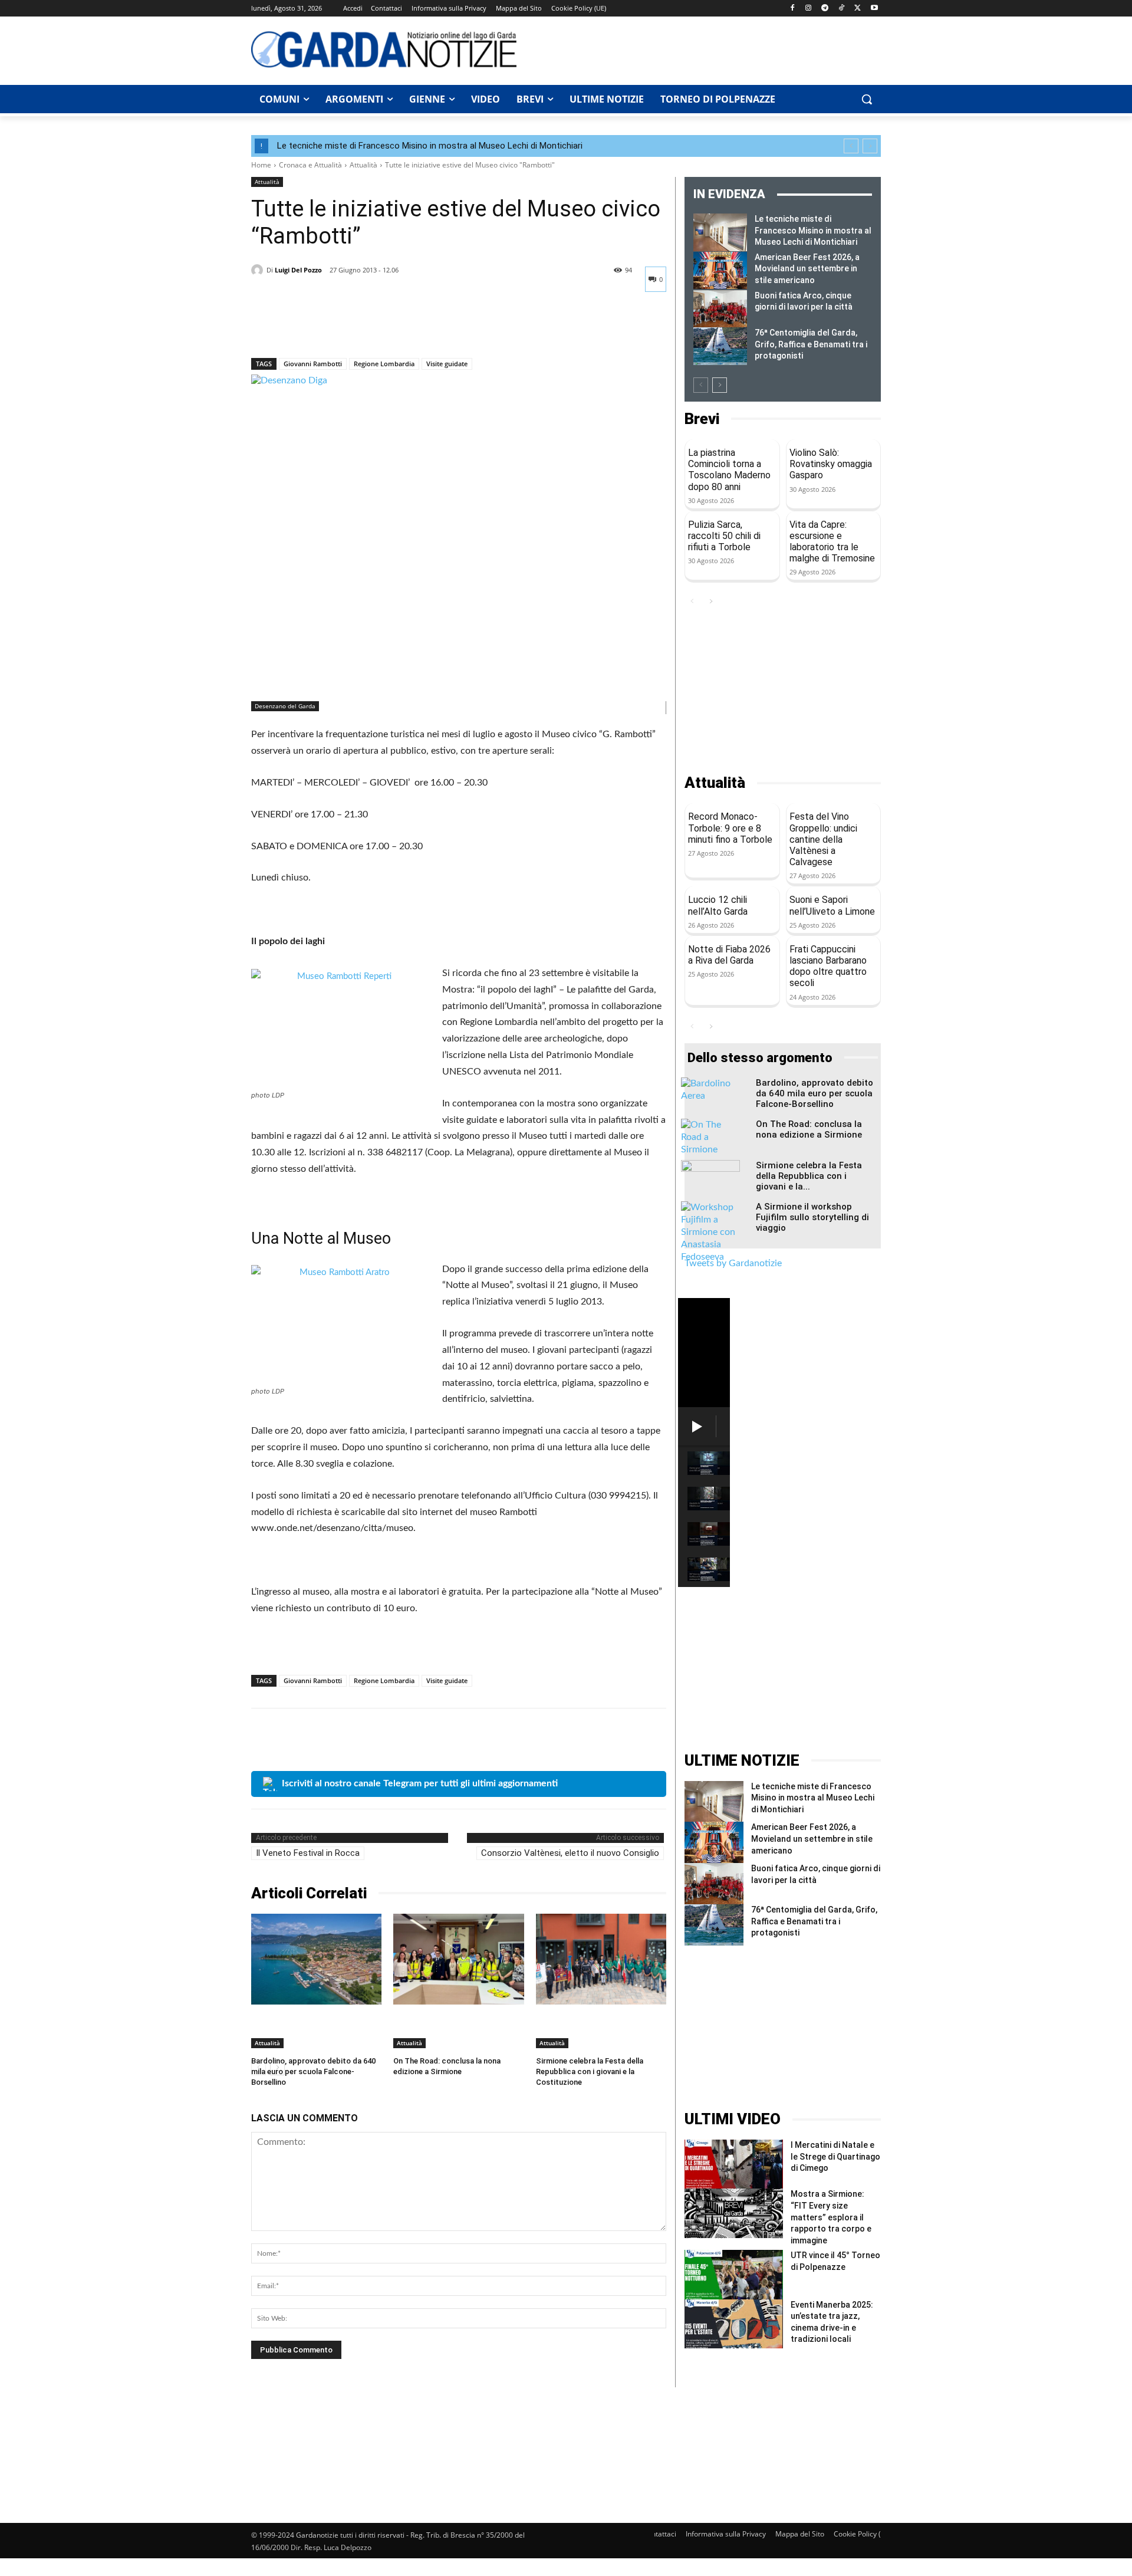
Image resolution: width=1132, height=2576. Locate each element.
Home (261, 165)
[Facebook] (792, 9)
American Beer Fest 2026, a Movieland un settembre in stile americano (807, 269)
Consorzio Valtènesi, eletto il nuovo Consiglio (570, 1853)
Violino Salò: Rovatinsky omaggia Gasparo (831, 464)
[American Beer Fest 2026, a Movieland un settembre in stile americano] (720, 271)
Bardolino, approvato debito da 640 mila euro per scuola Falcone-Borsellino (313, 2071)
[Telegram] (825, 9)
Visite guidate (447, 364)
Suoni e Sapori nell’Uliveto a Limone (832, 905)
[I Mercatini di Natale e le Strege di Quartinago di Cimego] (734, 2164)
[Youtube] (874, 9)
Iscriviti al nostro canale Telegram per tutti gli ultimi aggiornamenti (420, 1783)
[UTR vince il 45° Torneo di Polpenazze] (734, 2274)
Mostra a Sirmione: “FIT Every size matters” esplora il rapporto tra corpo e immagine (831, 2217)
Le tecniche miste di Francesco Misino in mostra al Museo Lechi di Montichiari (430, 146)
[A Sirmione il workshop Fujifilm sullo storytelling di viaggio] (710, 1232)
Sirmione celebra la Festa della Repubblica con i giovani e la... (809, 1176)
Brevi (702, 419)
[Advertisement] (705, 49)
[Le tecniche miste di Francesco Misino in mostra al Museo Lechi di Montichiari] (720, 232)
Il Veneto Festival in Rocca (308, 1853)
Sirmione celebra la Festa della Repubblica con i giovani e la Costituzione (590, 2071)
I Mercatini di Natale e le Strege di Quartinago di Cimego (835, 2156)
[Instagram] (809, 9)
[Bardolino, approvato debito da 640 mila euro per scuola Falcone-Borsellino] (316, 1959)
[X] (858, 9)
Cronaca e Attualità (310, 165)
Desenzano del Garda (285, 706)
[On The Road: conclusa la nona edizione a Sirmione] (458, 1959)
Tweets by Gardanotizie (733, 1263)
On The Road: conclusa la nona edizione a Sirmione (809, 1129)
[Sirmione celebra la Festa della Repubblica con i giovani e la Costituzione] (601, 1959)
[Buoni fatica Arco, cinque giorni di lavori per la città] (720, 309)
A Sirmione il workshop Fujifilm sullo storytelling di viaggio (812, 1217)
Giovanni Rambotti (313, 364)
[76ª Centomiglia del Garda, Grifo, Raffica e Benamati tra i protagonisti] (720, 346)
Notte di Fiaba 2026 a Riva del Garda (729, 955)
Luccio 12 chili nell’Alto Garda (718, 905)
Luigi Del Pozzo (298, 270)
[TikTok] (842, 9)
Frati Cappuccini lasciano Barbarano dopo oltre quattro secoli (828, 966)
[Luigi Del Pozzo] (259, 270)
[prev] (851, 146)
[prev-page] (701, 385)
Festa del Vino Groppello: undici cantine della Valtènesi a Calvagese (823, 839)
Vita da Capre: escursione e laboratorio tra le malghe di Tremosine (832, 542)
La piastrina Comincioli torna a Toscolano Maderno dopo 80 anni (729, 470)
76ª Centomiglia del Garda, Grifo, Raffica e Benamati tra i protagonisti (811, 344)
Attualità (363, 165)
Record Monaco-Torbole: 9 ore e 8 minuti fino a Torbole (730, 828)
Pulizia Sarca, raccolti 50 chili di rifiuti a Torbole (724, 536)
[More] (372, 327)
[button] (867, 99)
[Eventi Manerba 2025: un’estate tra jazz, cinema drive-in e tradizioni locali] (734, 2324)
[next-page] (720, 385)
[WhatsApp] (344, 327)
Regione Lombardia (384, 364)
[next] (870, 146)
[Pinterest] (317, 327)
